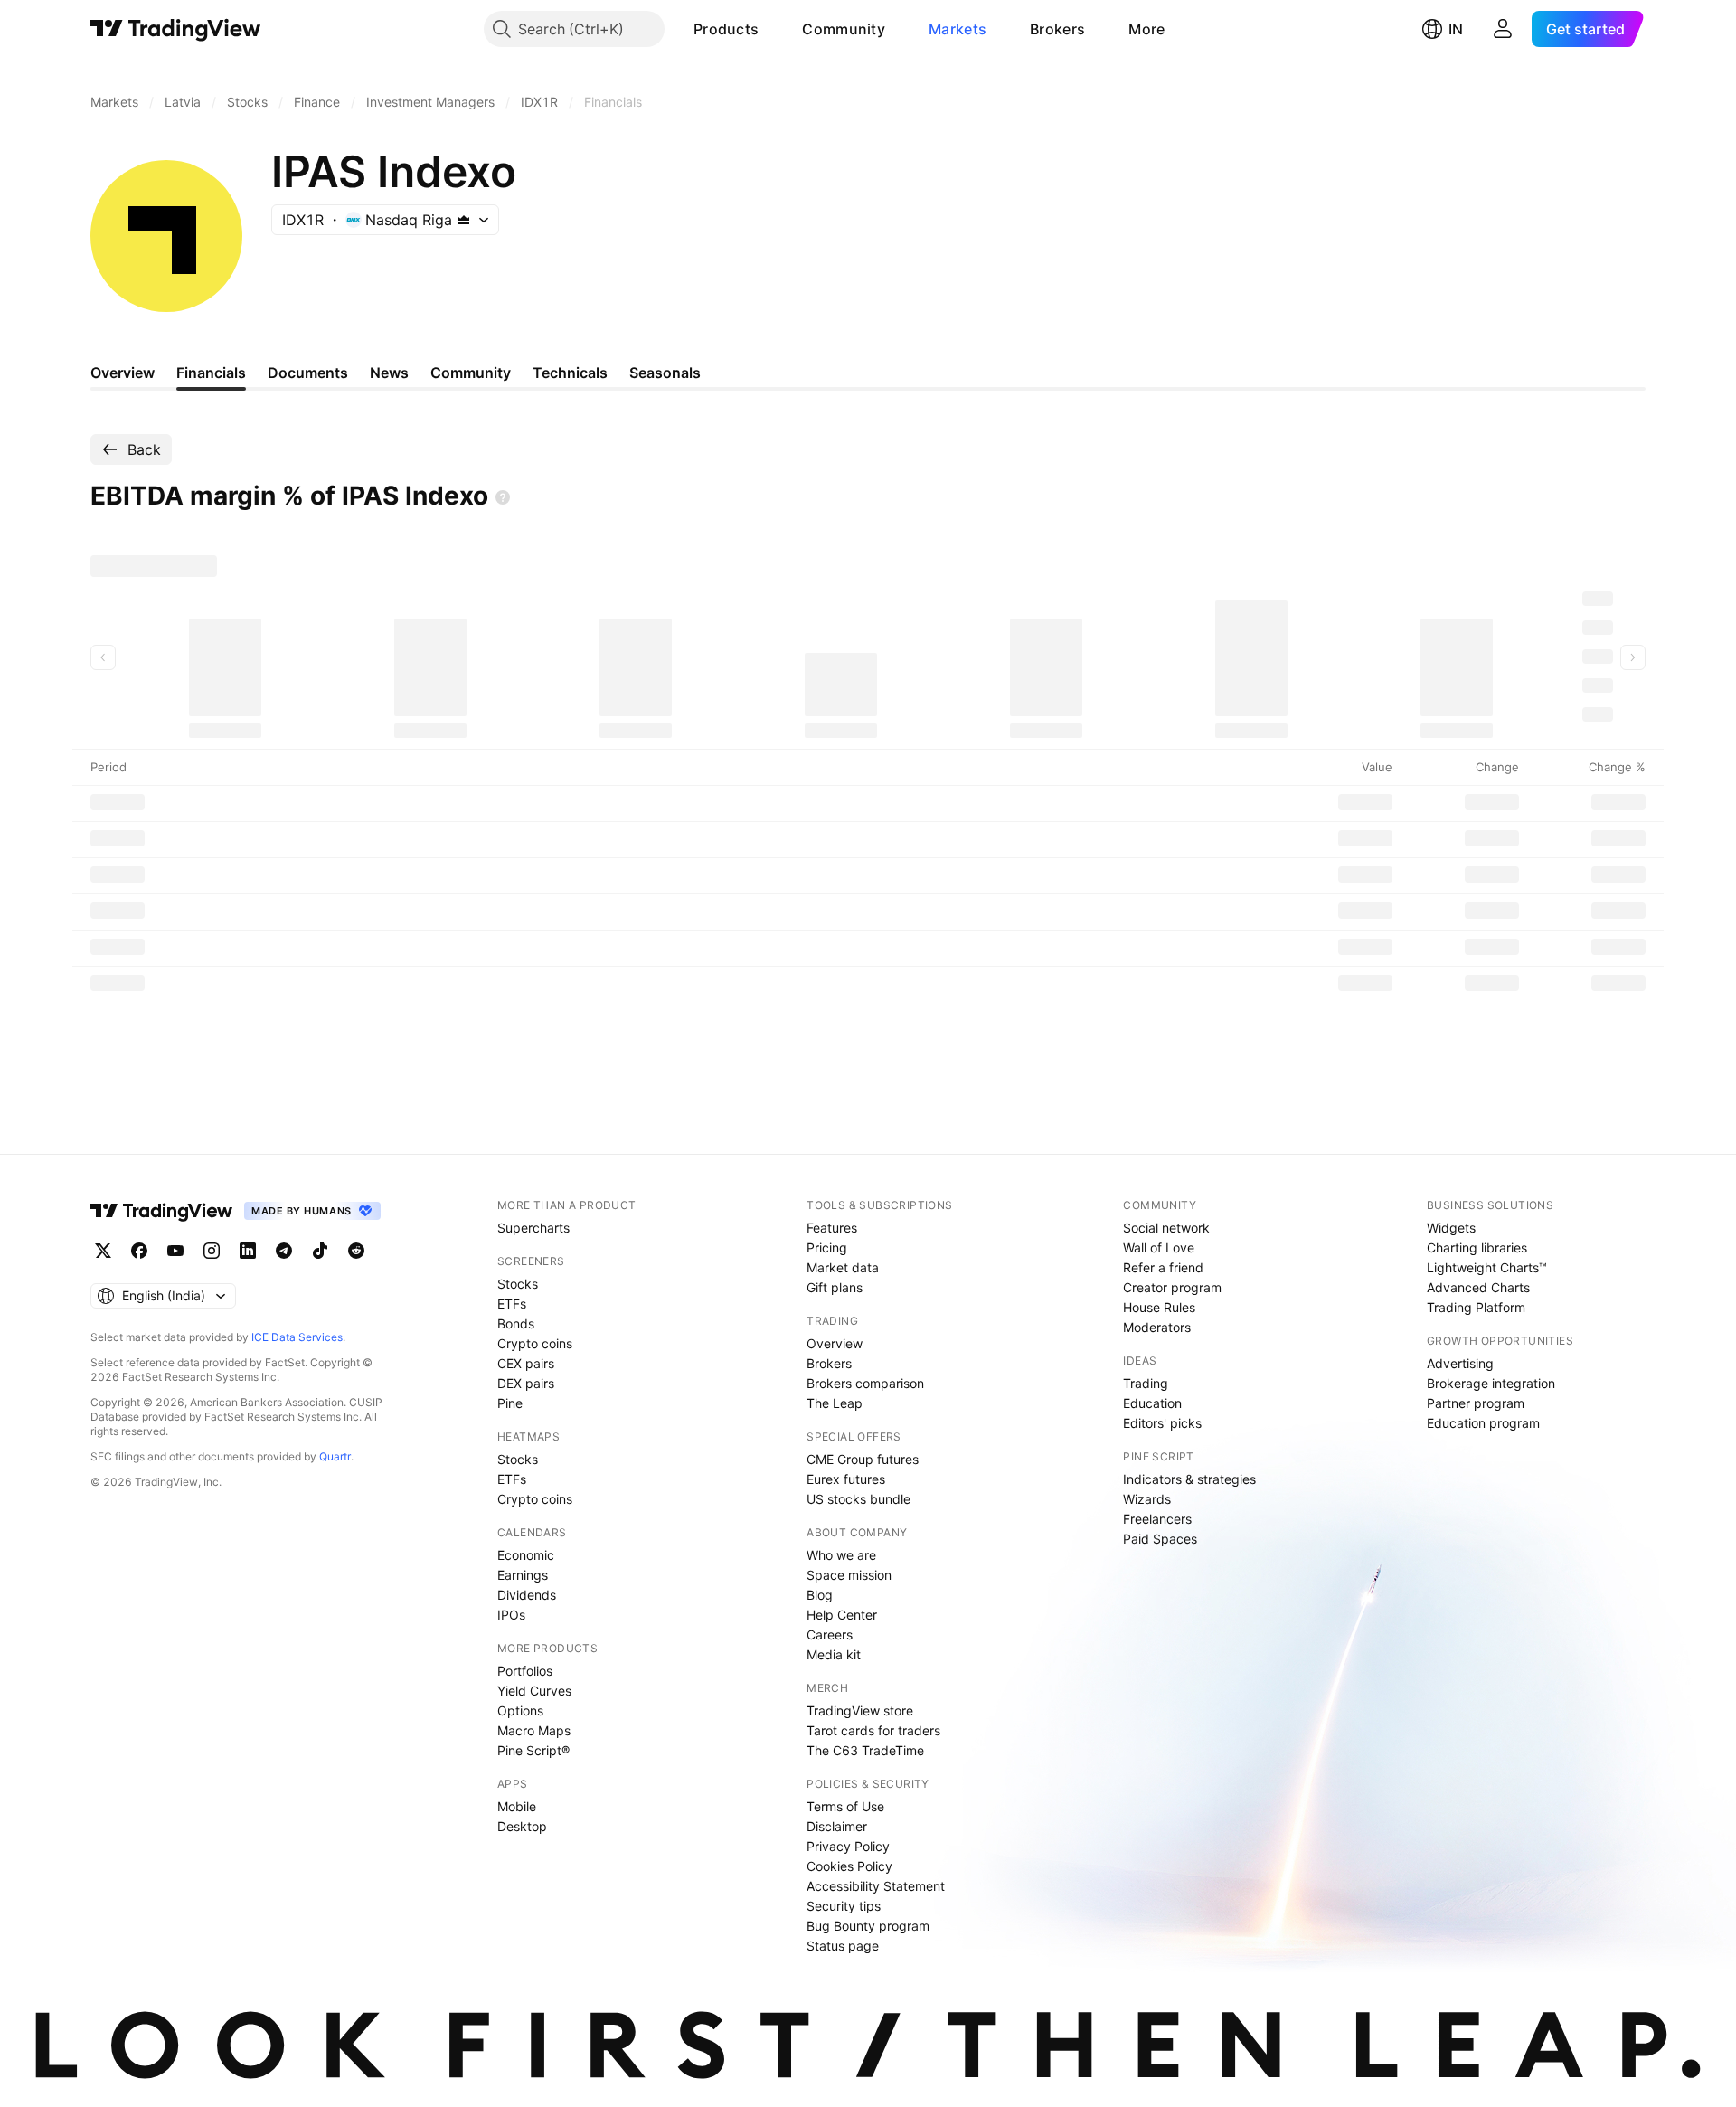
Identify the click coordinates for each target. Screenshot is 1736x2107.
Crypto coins (535, 1343)
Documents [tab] (308, 373)
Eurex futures (846, 1479)
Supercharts (533, 1228)
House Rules (1159, 1307)
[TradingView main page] (176, 29)
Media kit (834, 1654)
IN (1456, 29)
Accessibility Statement (876, 1886)
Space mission (849, 1575)
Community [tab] (471, 373)
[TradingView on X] (103, 1251)
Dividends (527, 1595)
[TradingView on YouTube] (175, 1251)
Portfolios (525, 1671)
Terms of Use (845, 1806)
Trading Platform (1476, 1307)
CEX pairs (526, 1363)
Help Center (842, 1615)
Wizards (1147, 1499)
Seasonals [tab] (665, 373)
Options (520, 1710)
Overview (835, 1343)
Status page (843, 1946)
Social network (1166, 1228)
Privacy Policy (848, 1846)
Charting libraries (1477, 1247)
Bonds (516, 1323)
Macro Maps (534, 1730)
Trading (1146, 1383)
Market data (843, 1267)
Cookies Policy (849, 1866)
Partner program (1476, 1403)
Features (832, 1228)
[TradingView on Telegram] (284, 1251)
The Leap (835, 1403)
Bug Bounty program (868, 1926)
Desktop (522, 1826)
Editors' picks (1162, 1423)
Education (1152, 1403)
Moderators (1157, 1327)
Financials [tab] (211, 373)
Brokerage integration (1491, 1383)
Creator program (1172, 1287)
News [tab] (389, 373)
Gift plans (835, 1287)
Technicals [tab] (570, 373)
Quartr (335, 1456)
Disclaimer (837, 1826)
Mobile (517, 1806)
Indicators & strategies (1189, 1479)
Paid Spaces (1160, 1539)
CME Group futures (863, 1459)
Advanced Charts (1478, 1287)
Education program (1483, 1423)
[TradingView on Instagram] (212, 1251)
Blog (820, 1595)
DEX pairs (526, 1383)
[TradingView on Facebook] (139, 1251)
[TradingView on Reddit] (356, 1251)
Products (726, 29)
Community (844, 29)
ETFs (512, 1304)
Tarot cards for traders (873, 1730)
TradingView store (860, 1710)
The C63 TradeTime (865, 1750)
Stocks (518, 1284)
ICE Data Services (297, 1337)
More (1146, 29)
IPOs (511, 1615)
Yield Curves (534, 1691)
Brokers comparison (865, 1383)
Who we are (841, 1555)
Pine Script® (533, 1750)
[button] (772, 29)
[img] (464, 220)
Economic (526, 1555)
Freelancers (1157, 1519)
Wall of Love (1159, 1247)
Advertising (1460, 1363)
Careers (830, 1635)
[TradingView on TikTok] (320, 1251)
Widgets (1451, 1228)
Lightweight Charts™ (1487, 1267)
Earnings (523, 1575)
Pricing (827, 1247)
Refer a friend (1163, 1267)
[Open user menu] (1503, 29)
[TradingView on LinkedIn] (248, 1251)
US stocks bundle (859, 1499)
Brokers (1057, 29)
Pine (510, 1403)
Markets (958, 29)
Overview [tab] (123, 373)
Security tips (844, 1906)
